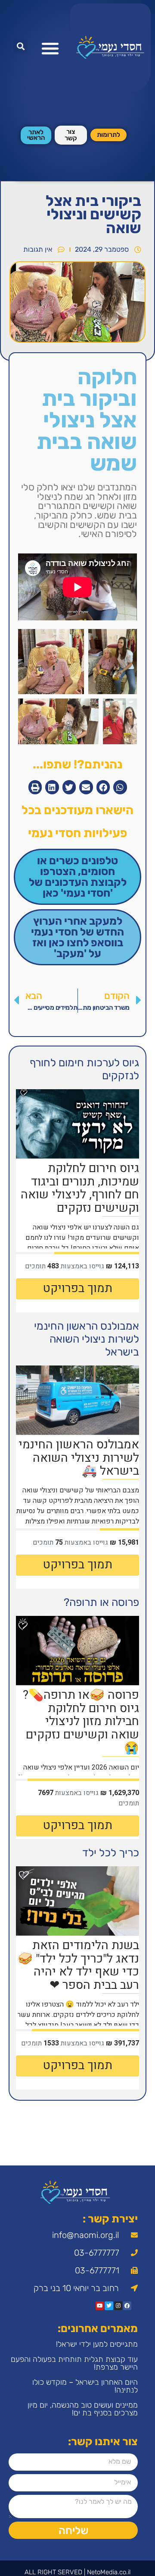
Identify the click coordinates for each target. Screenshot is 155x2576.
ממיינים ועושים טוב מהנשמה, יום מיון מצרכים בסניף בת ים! (83, 2409)
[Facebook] (127, 2306)
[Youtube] (100, 2306)
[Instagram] (118, 2306)
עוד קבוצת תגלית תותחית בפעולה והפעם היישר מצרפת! (74, 2363)
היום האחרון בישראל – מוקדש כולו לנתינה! (85, 2386)
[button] (50, 48)
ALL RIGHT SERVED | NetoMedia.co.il (77, 2572)
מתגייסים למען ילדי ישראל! (97, 2344)
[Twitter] (109, 2306)
